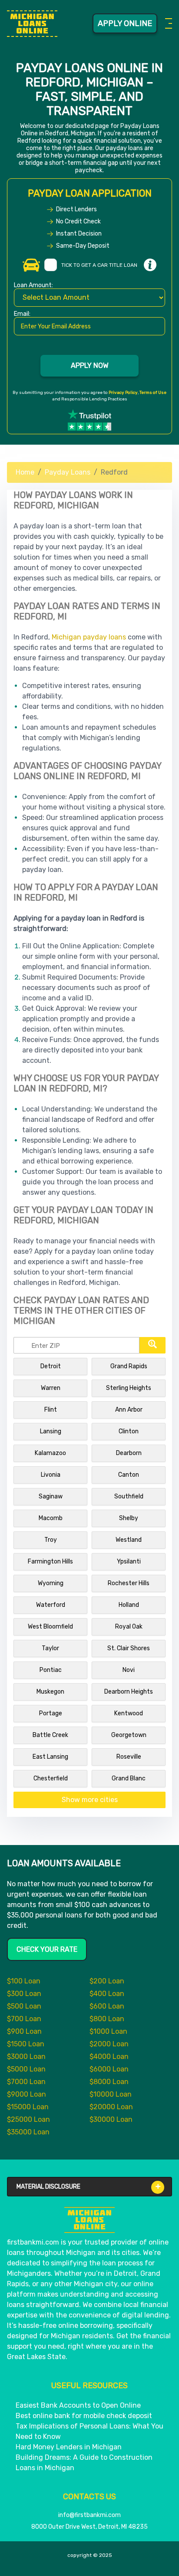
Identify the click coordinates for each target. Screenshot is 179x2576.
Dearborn (129, 1453)
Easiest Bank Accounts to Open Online (78, 2405)
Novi (129, 1670)
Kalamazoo (50, 1453)
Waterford (51, 1605)
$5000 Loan (26, 2069)
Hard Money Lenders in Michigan (69, 2447)
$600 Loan (107, 2006)
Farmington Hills (50, 1562)
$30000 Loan (111, 2119)
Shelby (129, 1518)
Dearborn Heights (129, 1692)
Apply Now (90, 365)
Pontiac (51, 1670)
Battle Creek (50, 1735)
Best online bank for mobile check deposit (84, 2416)
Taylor (50, 1648)
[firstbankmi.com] (32, 24)
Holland (129, 1605)
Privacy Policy (123, 393)
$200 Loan (107, 1981)
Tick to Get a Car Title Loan (99, 265)
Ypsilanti (129, 1562)
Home (25, 472)
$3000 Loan (26, 2057)
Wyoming (51, 1583)
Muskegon (50, 1692)
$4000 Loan (109, 2057)
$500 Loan (24, 2006)
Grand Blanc (129, 1778)
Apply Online (125, 23)
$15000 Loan (28, 2107)
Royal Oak (129, 1627)
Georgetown (129, 1735)
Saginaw (51, 1496)
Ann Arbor (129, 1410)
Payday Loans (68, 472)
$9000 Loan (27, 2094)
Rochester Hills (129, 1583)
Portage (51, 1713)
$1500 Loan (26, 2044)
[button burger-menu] (167, 23)
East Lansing (50, 1757)
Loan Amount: (33, 286)
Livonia (51, 1475)
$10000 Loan (111, 2094)
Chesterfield (51, 1778)
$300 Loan (24, 1994)
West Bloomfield (50, 1627)
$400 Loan (107, 1994)
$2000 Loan (109, 2044)
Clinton (129, 1431)
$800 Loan (107, 2019)
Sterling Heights (129, 1388)
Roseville (129, 1757)
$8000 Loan (109, 2082)
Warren (51, 1388)
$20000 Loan (111, 2107)
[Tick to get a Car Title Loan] (150, 265)
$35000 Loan (28, 2132)
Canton (129, 1475)
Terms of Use (153, 393)
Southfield (129, 1496)
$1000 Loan (108, 2031)
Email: (22, 314)
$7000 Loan (26, 2082)
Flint (51, 1410)
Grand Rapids (129, 1366)
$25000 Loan (28, 2119)
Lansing (51, 1431)
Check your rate (47, 1949)
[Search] (152, 1345)
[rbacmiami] (89, 2220)
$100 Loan (24, 1981)
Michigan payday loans (89, 637)
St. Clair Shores (129, 1648)
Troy (51, 1540)
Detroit (51, 1366)
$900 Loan (24, 2031)
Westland (129, 1540)
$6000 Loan (109, 2069)
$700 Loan (24, 2019)
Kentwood (129, 1713)
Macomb (51, 1518)
